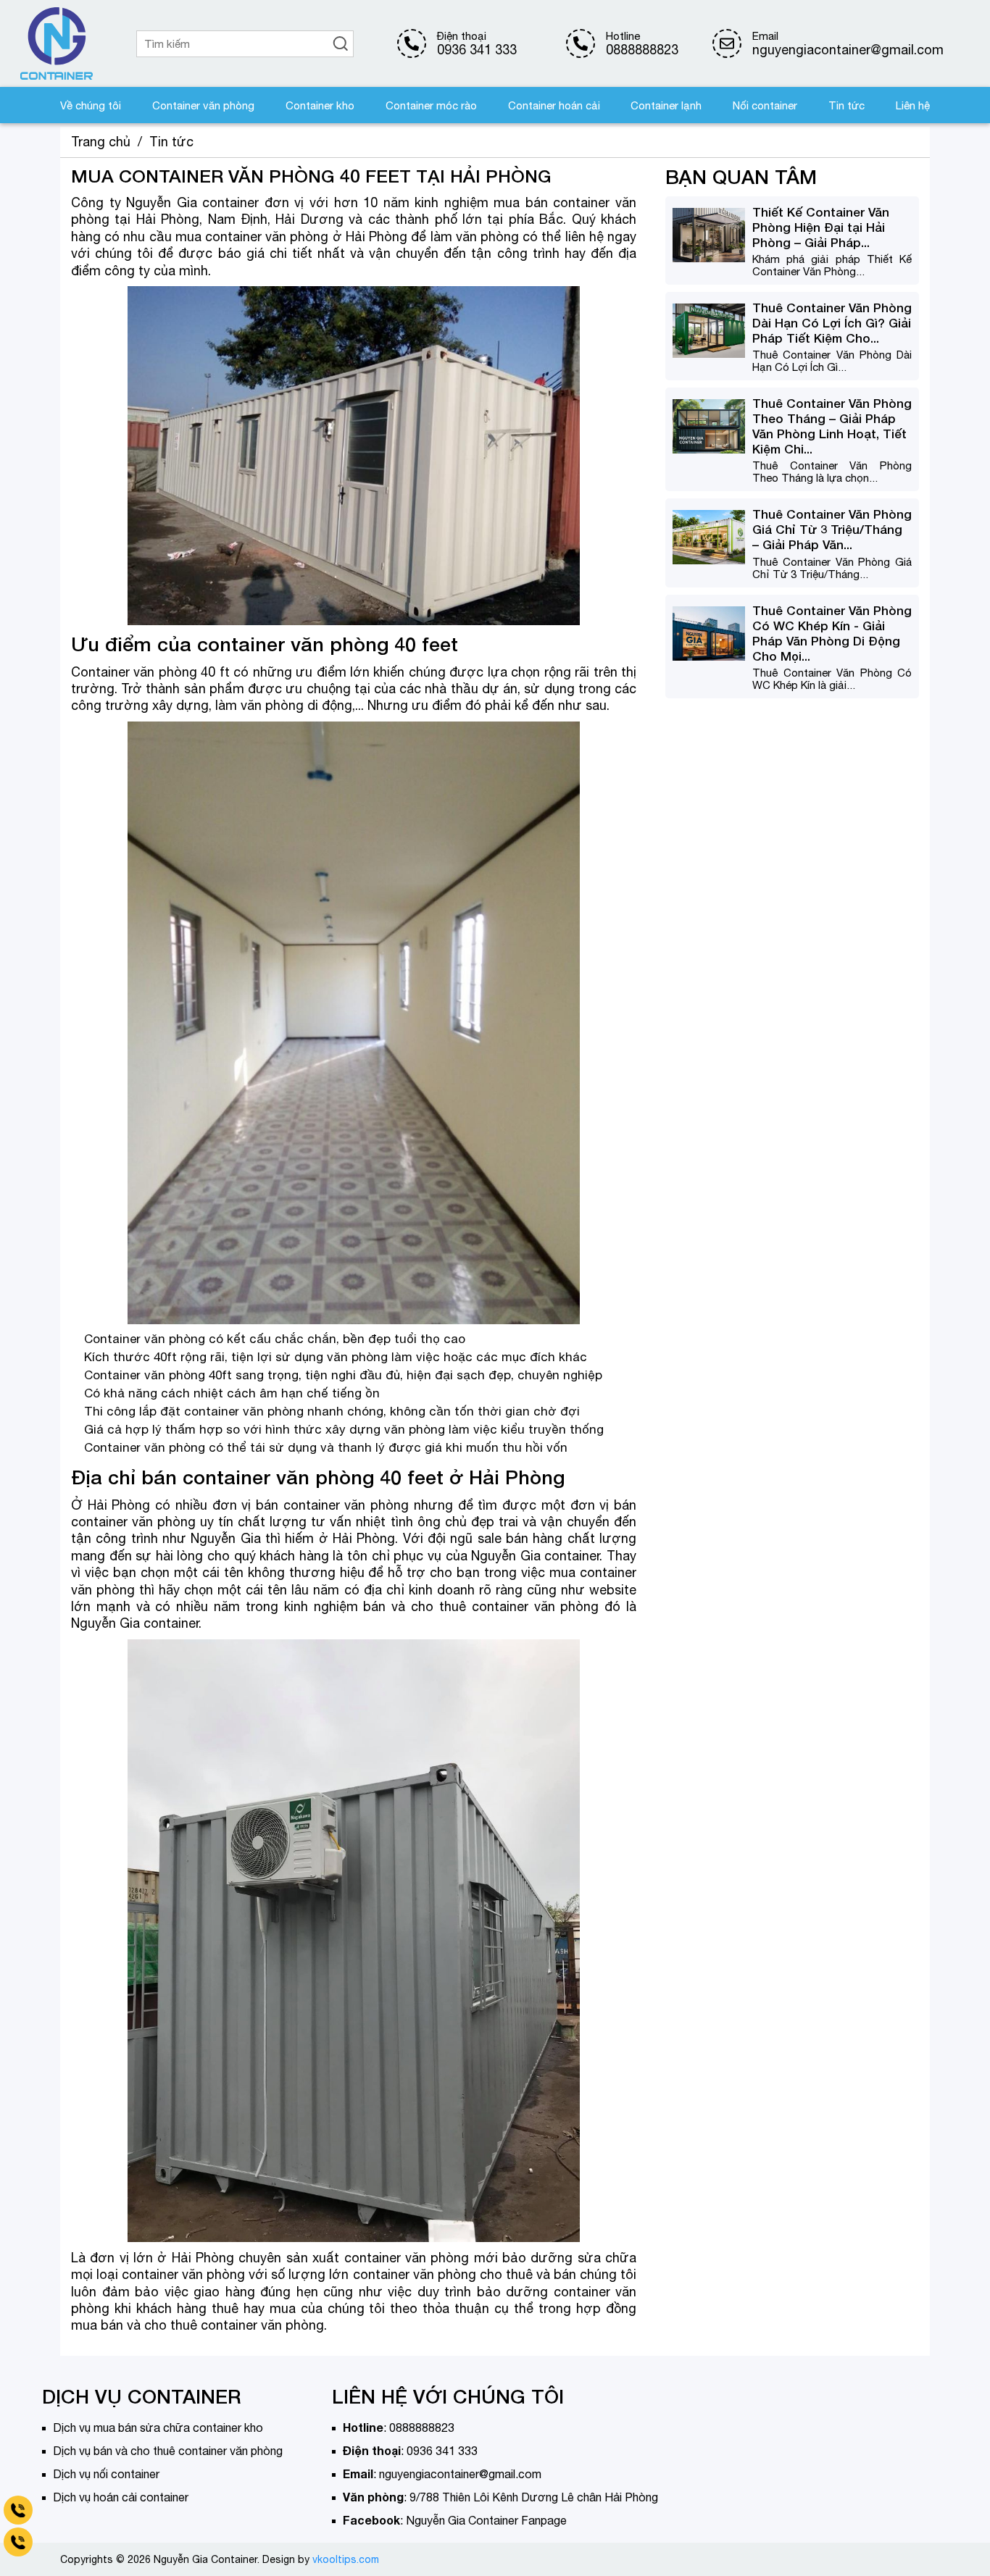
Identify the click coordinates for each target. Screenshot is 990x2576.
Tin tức (847, 105)
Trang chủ (101, 142)
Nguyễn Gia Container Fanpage (486, 2520)
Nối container (765, 105)
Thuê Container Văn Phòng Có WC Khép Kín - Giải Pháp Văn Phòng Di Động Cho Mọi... (832, 633)
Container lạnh (666, 105)
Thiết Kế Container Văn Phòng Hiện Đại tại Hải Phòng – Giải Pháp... (821, 227)
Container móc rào (431, 105)
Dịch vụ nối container (106, 2474)
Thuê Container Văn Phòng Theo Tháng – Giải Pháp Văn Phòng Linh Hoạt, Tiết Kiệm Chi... (832, 426)
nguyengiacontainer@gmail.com (460, 2474)
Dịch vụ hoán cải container (121, 2497)
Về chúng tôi (91, 105)
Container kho (320, 105)
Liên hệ (913, 105)
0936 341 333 (477, 50)
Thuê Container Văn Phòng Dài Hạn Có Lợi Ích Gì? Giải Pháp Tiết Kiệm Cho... (832, 323)
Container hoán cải (554, 105)
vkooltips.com (346, 2559)
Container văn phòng (203, 105)
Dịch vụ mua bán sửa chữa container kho (158, 2427)
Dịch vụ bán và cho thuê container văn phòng (168, 2451)
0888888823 (642, 50)
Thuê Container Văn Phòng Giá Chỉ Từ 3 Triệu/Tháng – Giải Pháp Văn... (832, 530)
